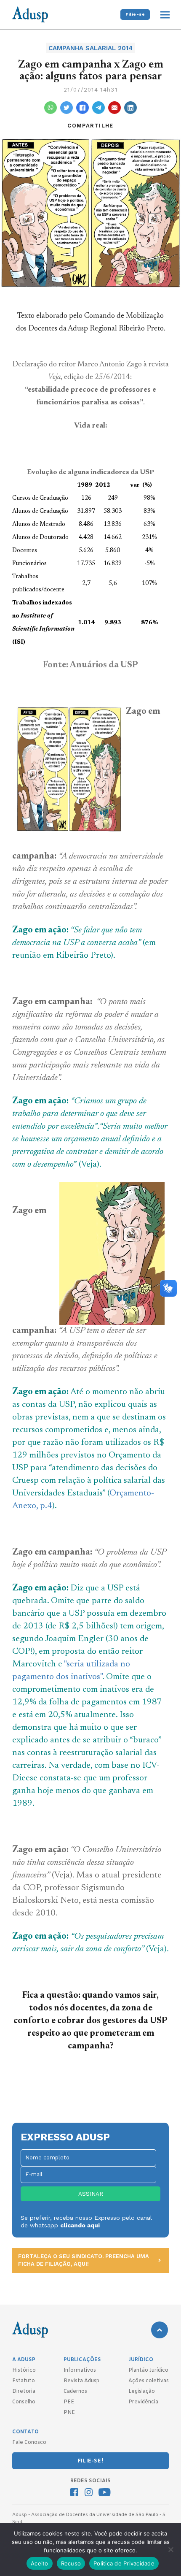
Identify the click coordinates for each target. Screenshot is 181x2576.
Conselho (24, 2402)
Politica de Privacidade (124, 2563)
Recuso (71, 2563)
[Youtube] (105, 2493)
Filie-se (135, 14)
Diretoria (24, 2392)
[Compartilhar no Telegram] (98, 108)
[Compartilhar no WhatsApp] (51, 108)
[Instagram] (89, 2493)
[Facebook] (74, 2493)
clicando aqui (80, 2225)
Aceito (40, 2563)
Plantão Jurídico (148, 2370)
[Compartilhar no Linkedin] (130, 108)
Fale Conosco (29, 2443)
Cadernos (75, 2392)
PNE (69, 2413)
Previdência (143, 2402)
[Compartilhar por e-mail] (114, 108)
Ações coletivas (149, 2381)
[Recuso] (170, 2549)
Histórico (24, 2370)
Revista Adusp (81, 2381)
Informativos (80, 2370)
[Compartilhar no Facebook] (83, 108)
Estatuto (24, 2381)
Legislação (142, 2392)
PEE (69, 2402)
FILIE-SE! (90, 2461)
